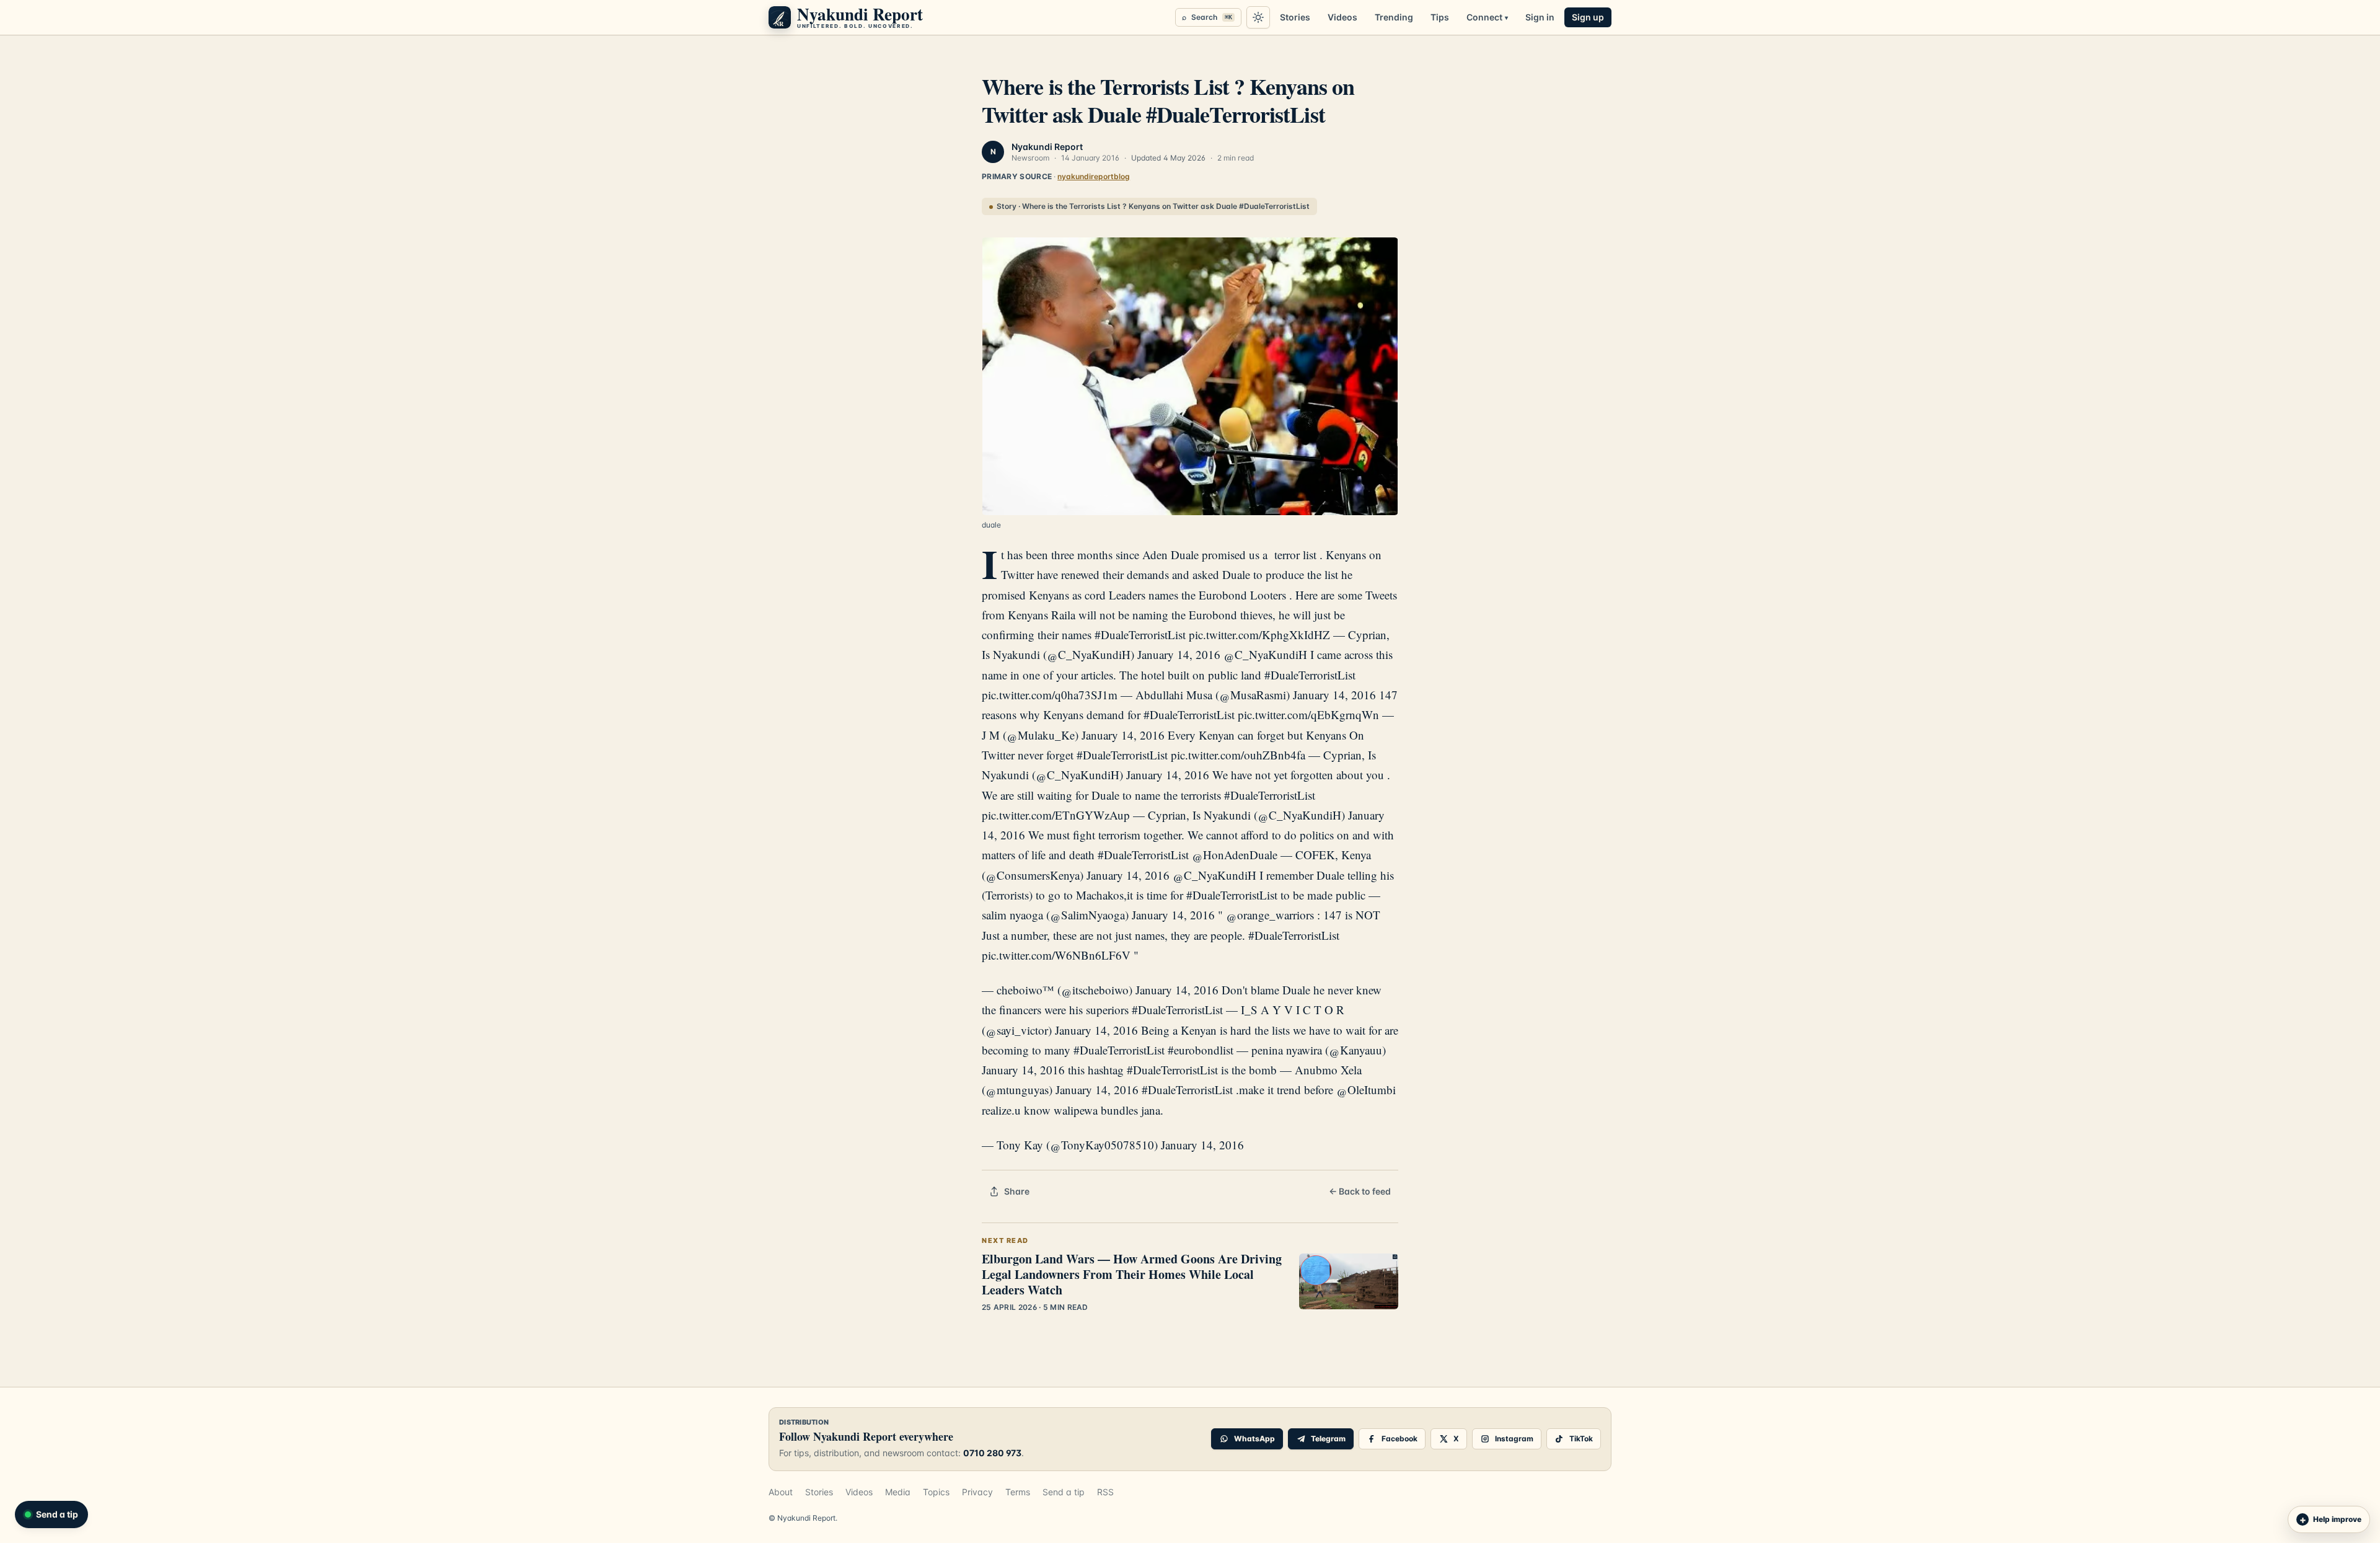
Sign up (1588, 17)
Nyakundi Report (1047, 147)
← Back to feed (1360, 1191)
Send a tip (1064, 1492)
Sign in (1540, 17)
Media (898, 1492)
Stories (1295, 17)
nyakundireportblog (1094, 176)
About (781, 1492)
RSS (1105, 1492)
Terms (1018, 1492)
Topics (936, 1492)
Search (1207, 17)
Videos (1342, 17)
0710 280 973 (992, 1453)
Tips (1440, 17)
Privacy (977, 1492)
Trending (1394, 17)
